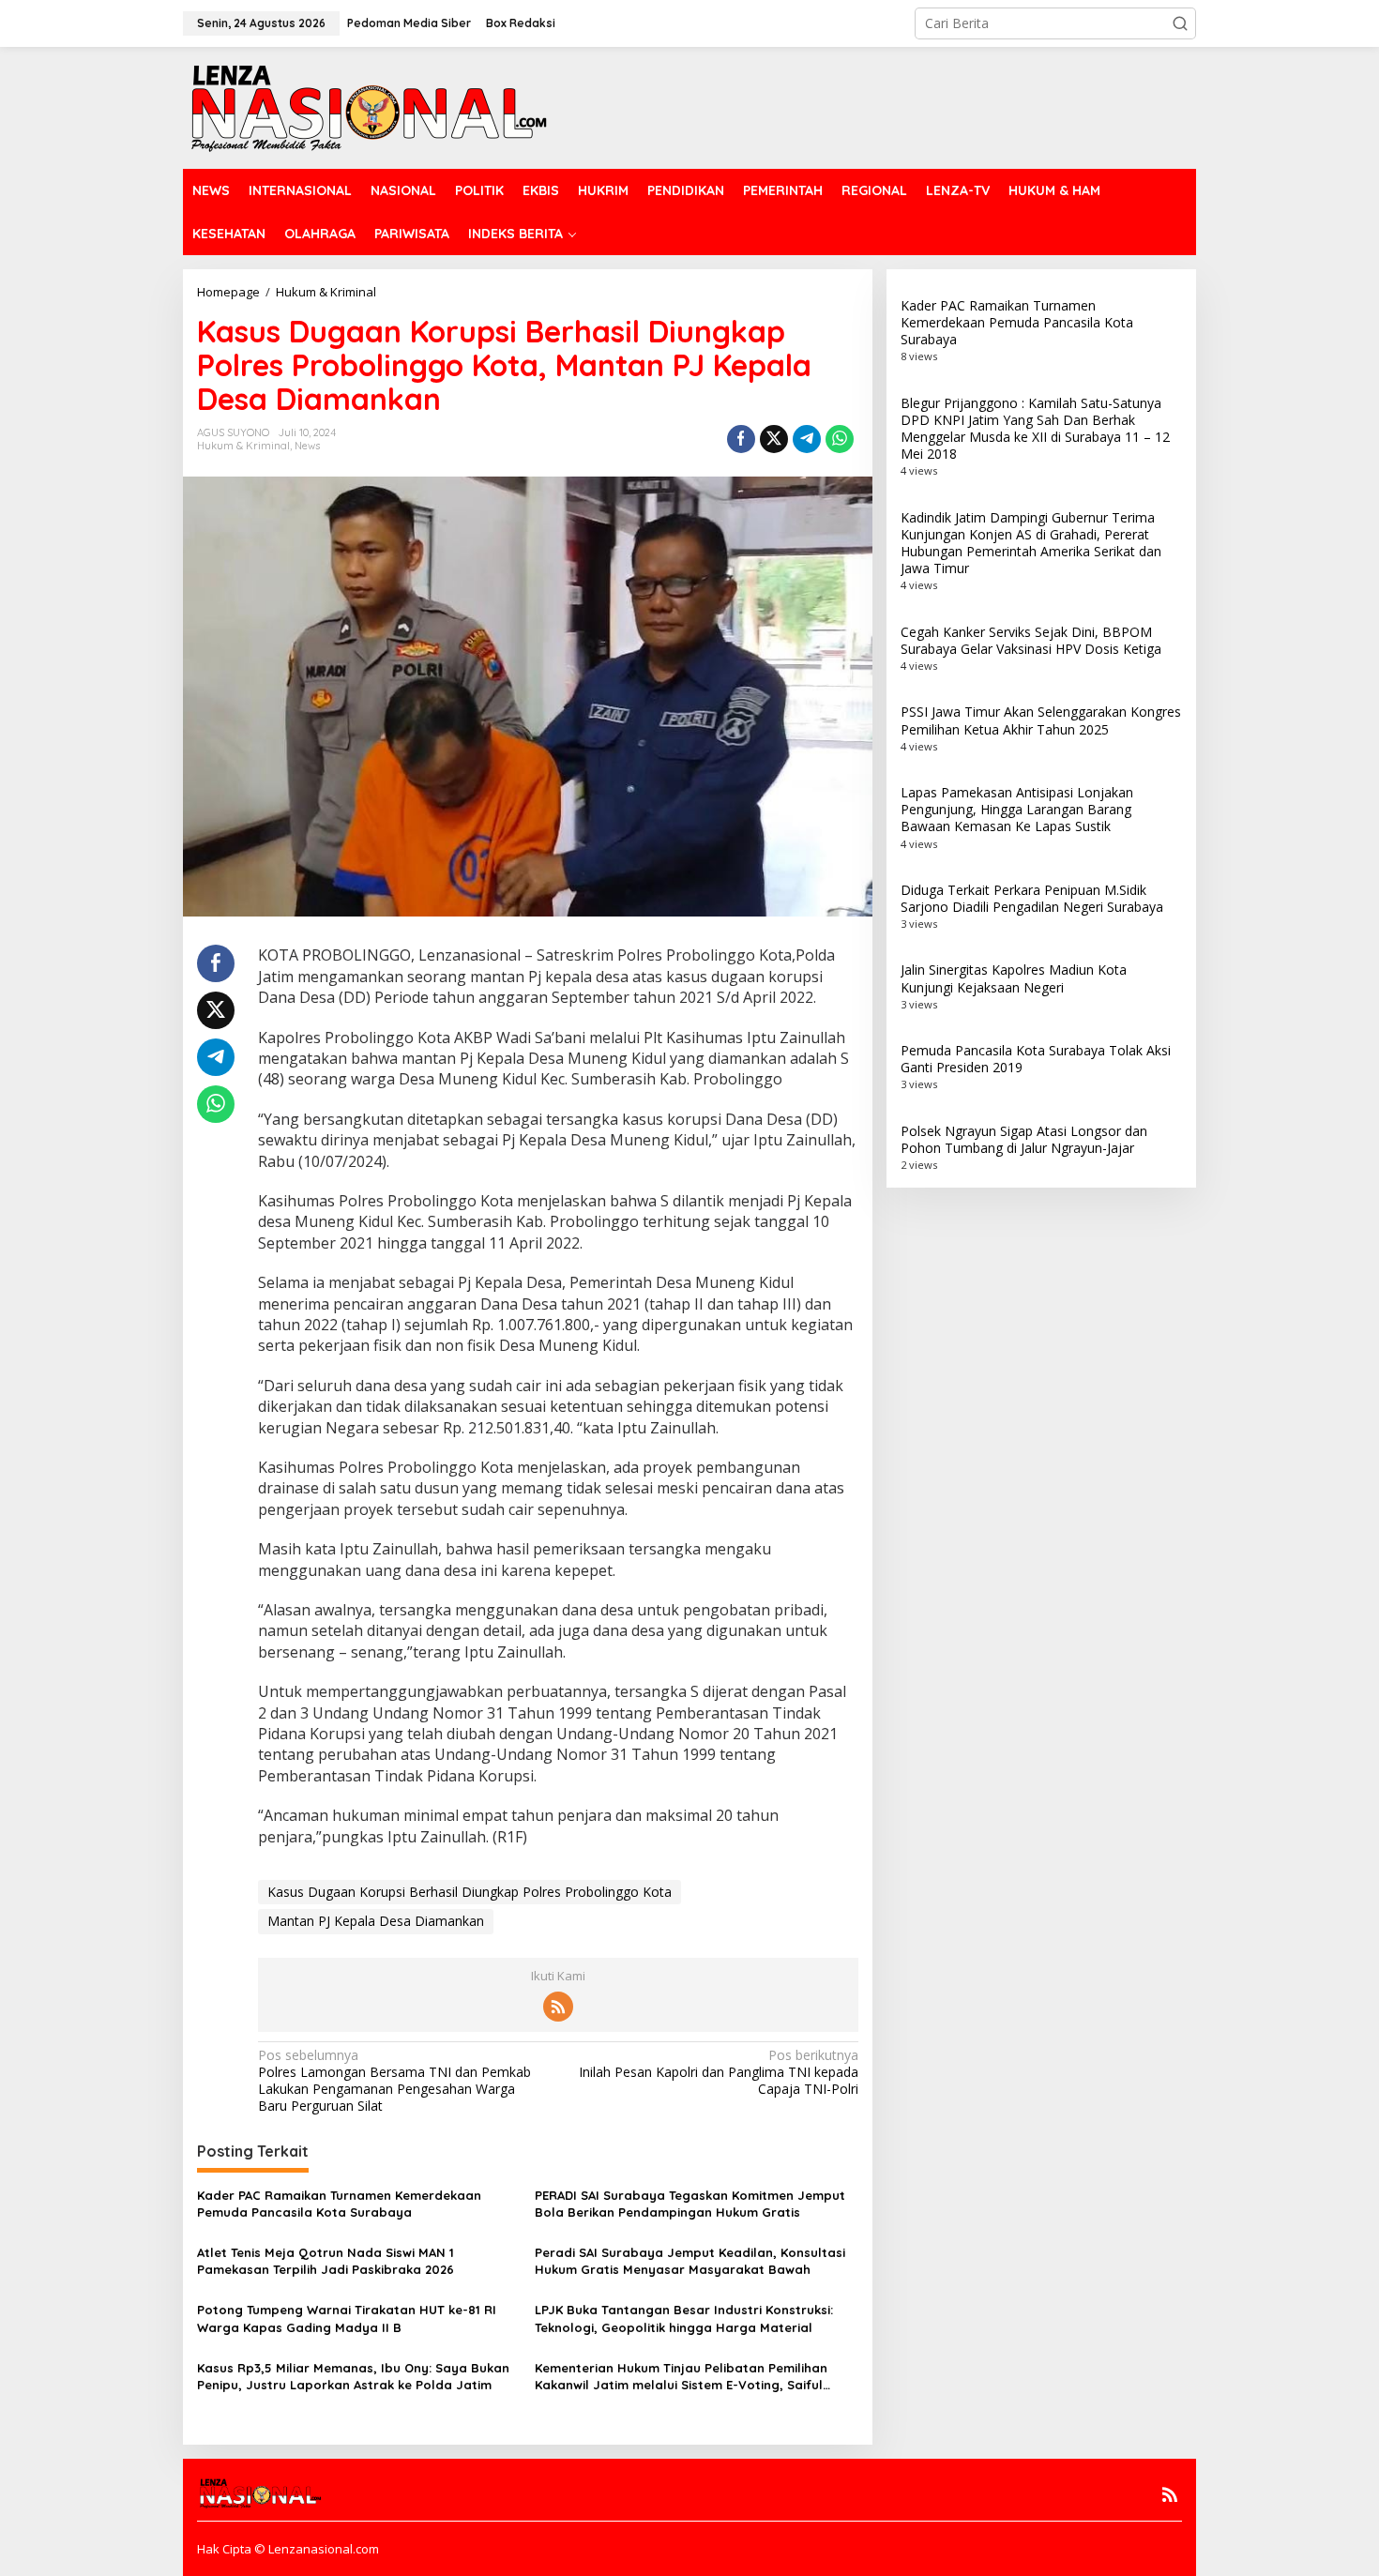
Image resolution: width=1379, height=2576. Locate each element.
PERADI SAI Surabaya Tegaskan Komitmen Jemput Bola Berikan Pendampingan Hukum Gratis (690, 2204)
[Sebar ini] (741, 439)
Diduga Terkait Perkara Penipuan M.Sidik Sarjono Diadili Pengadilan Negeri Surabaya (1032, 898)
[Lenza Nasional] (367, 106)
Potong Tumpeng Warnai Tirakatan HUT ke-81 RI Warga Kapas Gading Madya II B (347, 2318)
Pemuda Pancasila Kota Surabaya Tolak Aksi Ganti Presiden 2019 (1036, 1059)
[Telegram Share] (807, 439)
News (307, 446)
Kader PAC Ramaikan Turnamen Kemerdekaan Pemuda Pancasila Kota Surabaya (339, 2204)
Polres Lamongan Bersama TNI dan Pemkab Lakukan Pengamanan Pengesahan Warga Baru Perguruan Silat (394, 2081)
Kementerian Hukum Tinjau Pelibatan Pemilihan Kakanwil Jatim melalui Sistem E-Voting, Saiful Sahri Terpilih (681, 2377)
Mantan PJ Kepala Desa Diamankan (376, 1921)
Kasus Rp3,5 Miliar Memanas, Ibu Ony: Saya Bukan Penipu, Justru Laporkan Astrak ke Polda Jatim (353, 2376)
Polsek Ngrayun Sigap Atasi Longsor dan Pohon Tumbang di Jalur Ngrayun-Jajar (1024, 1139)
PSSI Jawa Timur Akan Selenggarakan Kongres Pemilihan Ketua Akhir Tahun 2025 (1041, 720)
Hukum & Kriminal (243, 446)
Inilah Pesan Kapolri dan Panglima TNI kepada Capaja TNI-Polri (718, 2072)
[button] (1180, 23)
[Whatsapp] (840, 439)
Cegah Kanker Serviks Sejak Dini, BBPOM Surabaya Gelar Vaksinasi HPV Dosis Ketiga (1031, 640)
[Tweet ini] (774, 439)
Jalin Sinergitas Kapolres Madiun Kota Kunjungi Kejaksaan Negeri (1014, 978)
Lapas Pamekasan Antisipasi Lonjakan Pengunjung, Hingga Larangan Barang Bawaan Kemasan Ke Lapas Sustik (1017, 809)
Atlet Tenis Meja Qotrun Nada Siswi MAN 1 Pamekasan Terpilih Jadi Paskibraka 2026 (326, 2261)
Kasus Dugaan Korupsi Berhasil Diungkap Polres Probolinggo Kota (470, 1892)
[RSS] (558, 2007)
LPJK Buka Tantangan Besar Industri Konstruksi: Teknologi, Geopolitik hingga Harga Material (684, 2318)
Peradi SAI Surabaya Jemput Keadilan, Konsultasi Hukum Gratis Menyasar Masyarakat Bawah (690, 2261)
